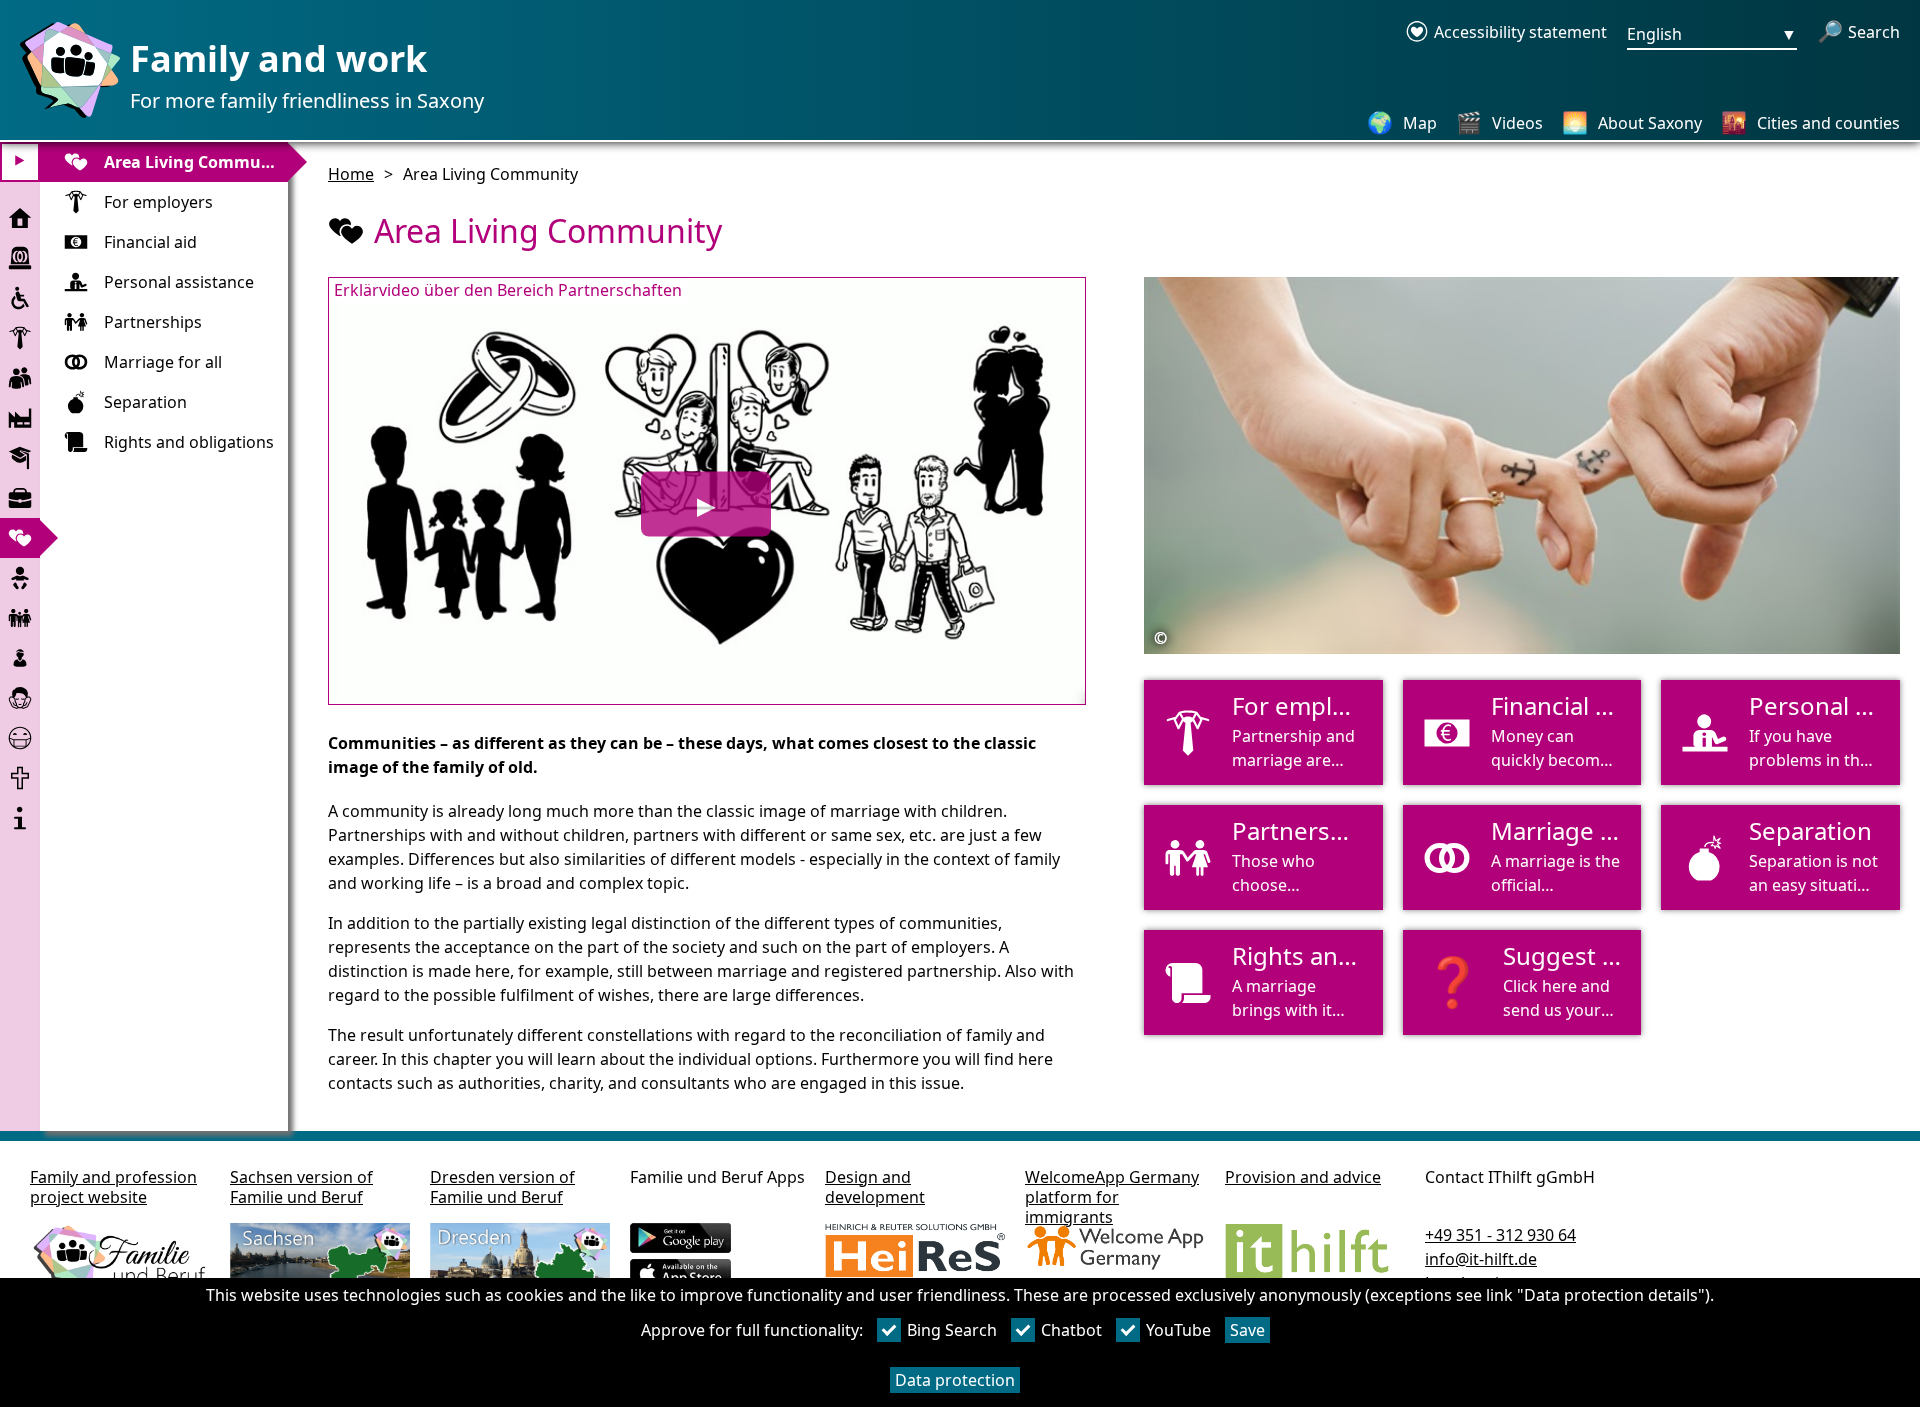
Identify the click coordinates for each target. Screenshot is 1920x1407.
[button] (1522, 982)
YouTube (1178, 1330)
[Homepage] (65, 117)
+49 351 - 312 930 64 (1500, 1235)
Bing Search (952, 1330)
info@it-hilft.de (1481, 1259)
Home (351, 174)
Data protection (955, 1380)
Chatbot (1071, 1330)
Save (1247, 1330)
